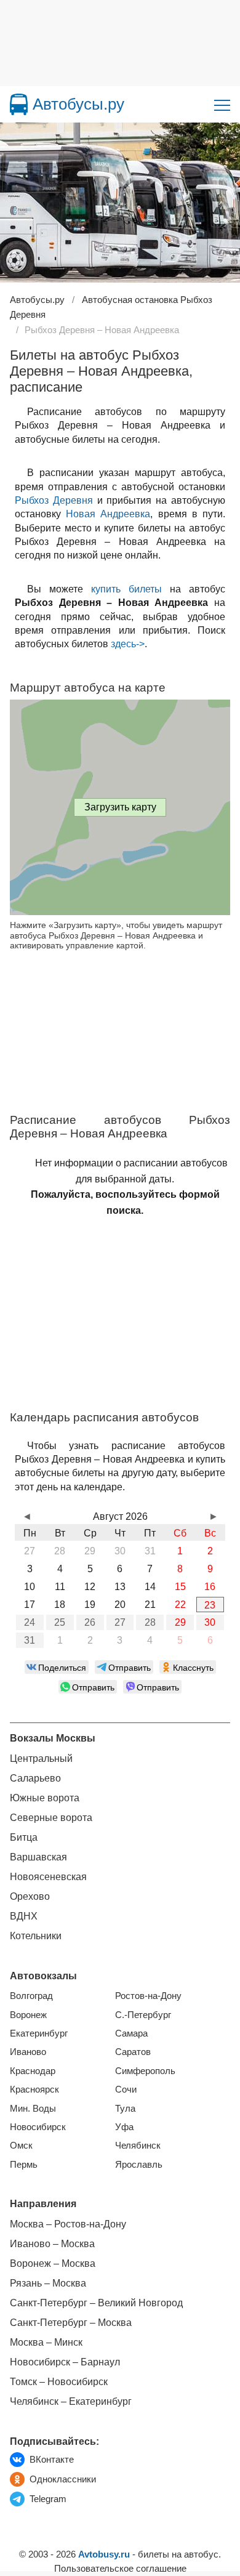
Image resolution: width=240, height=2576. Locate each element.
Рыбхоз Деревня (54, 500)
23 (210, 1605)
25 (60, 1622)
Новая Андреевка (108, 514)
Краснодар (33, 2071)
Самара (131, 2033)
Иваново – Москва (52, 2244)
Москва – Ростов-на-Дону (68, 2224)
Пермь (24, 2164)
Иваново (28, 2052)
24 (30, 1622)
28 (150, 1622)
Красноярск (34, 2089)
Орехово (30, 1896)
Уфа (124, 2127)
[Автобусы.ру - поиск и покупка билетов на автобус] (19, 104)
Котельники (36, 1936)
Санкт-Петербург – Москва (71, 2323)
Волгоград (31, 1996)
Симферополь (145, 2071)
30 (210, 1622)
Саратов (133, 2052)
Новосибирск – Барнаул (65, 2362)
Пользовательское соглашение (120, 2568)
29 (180, 1622)
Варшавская (38, 1857)
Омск (21, 2145)
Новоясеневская (48, 1877)
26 (90, 1622)
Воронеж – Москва (53, 2263)
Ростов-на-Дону (148, 1996)
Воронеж (28, 2015)
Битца (24, 1837)
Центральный (41, 1758)
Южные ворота (45, 1798)
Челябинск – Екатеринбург (71, 2401)
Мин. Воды (33, 2108)
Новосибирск (38, 2127)
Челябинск (138, 2145)
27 (120, 1622)
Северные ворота (51, 1818)
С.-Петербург (143, 2015)
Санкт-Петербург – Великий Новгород (96, 2303)
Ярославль (139, 2164)
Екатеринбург (39, 2033)
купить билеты (126, 589)
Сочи (126, 2089)
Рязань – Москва (48, 2283)
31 (30, 1640)
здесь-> (128, 644)
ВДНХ (24, 1916)
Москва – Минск (46, 2342)
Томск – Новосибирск (59, 2382)
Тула (125, 2108)
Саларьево (35, 1778)
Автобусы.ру (78, 104)
